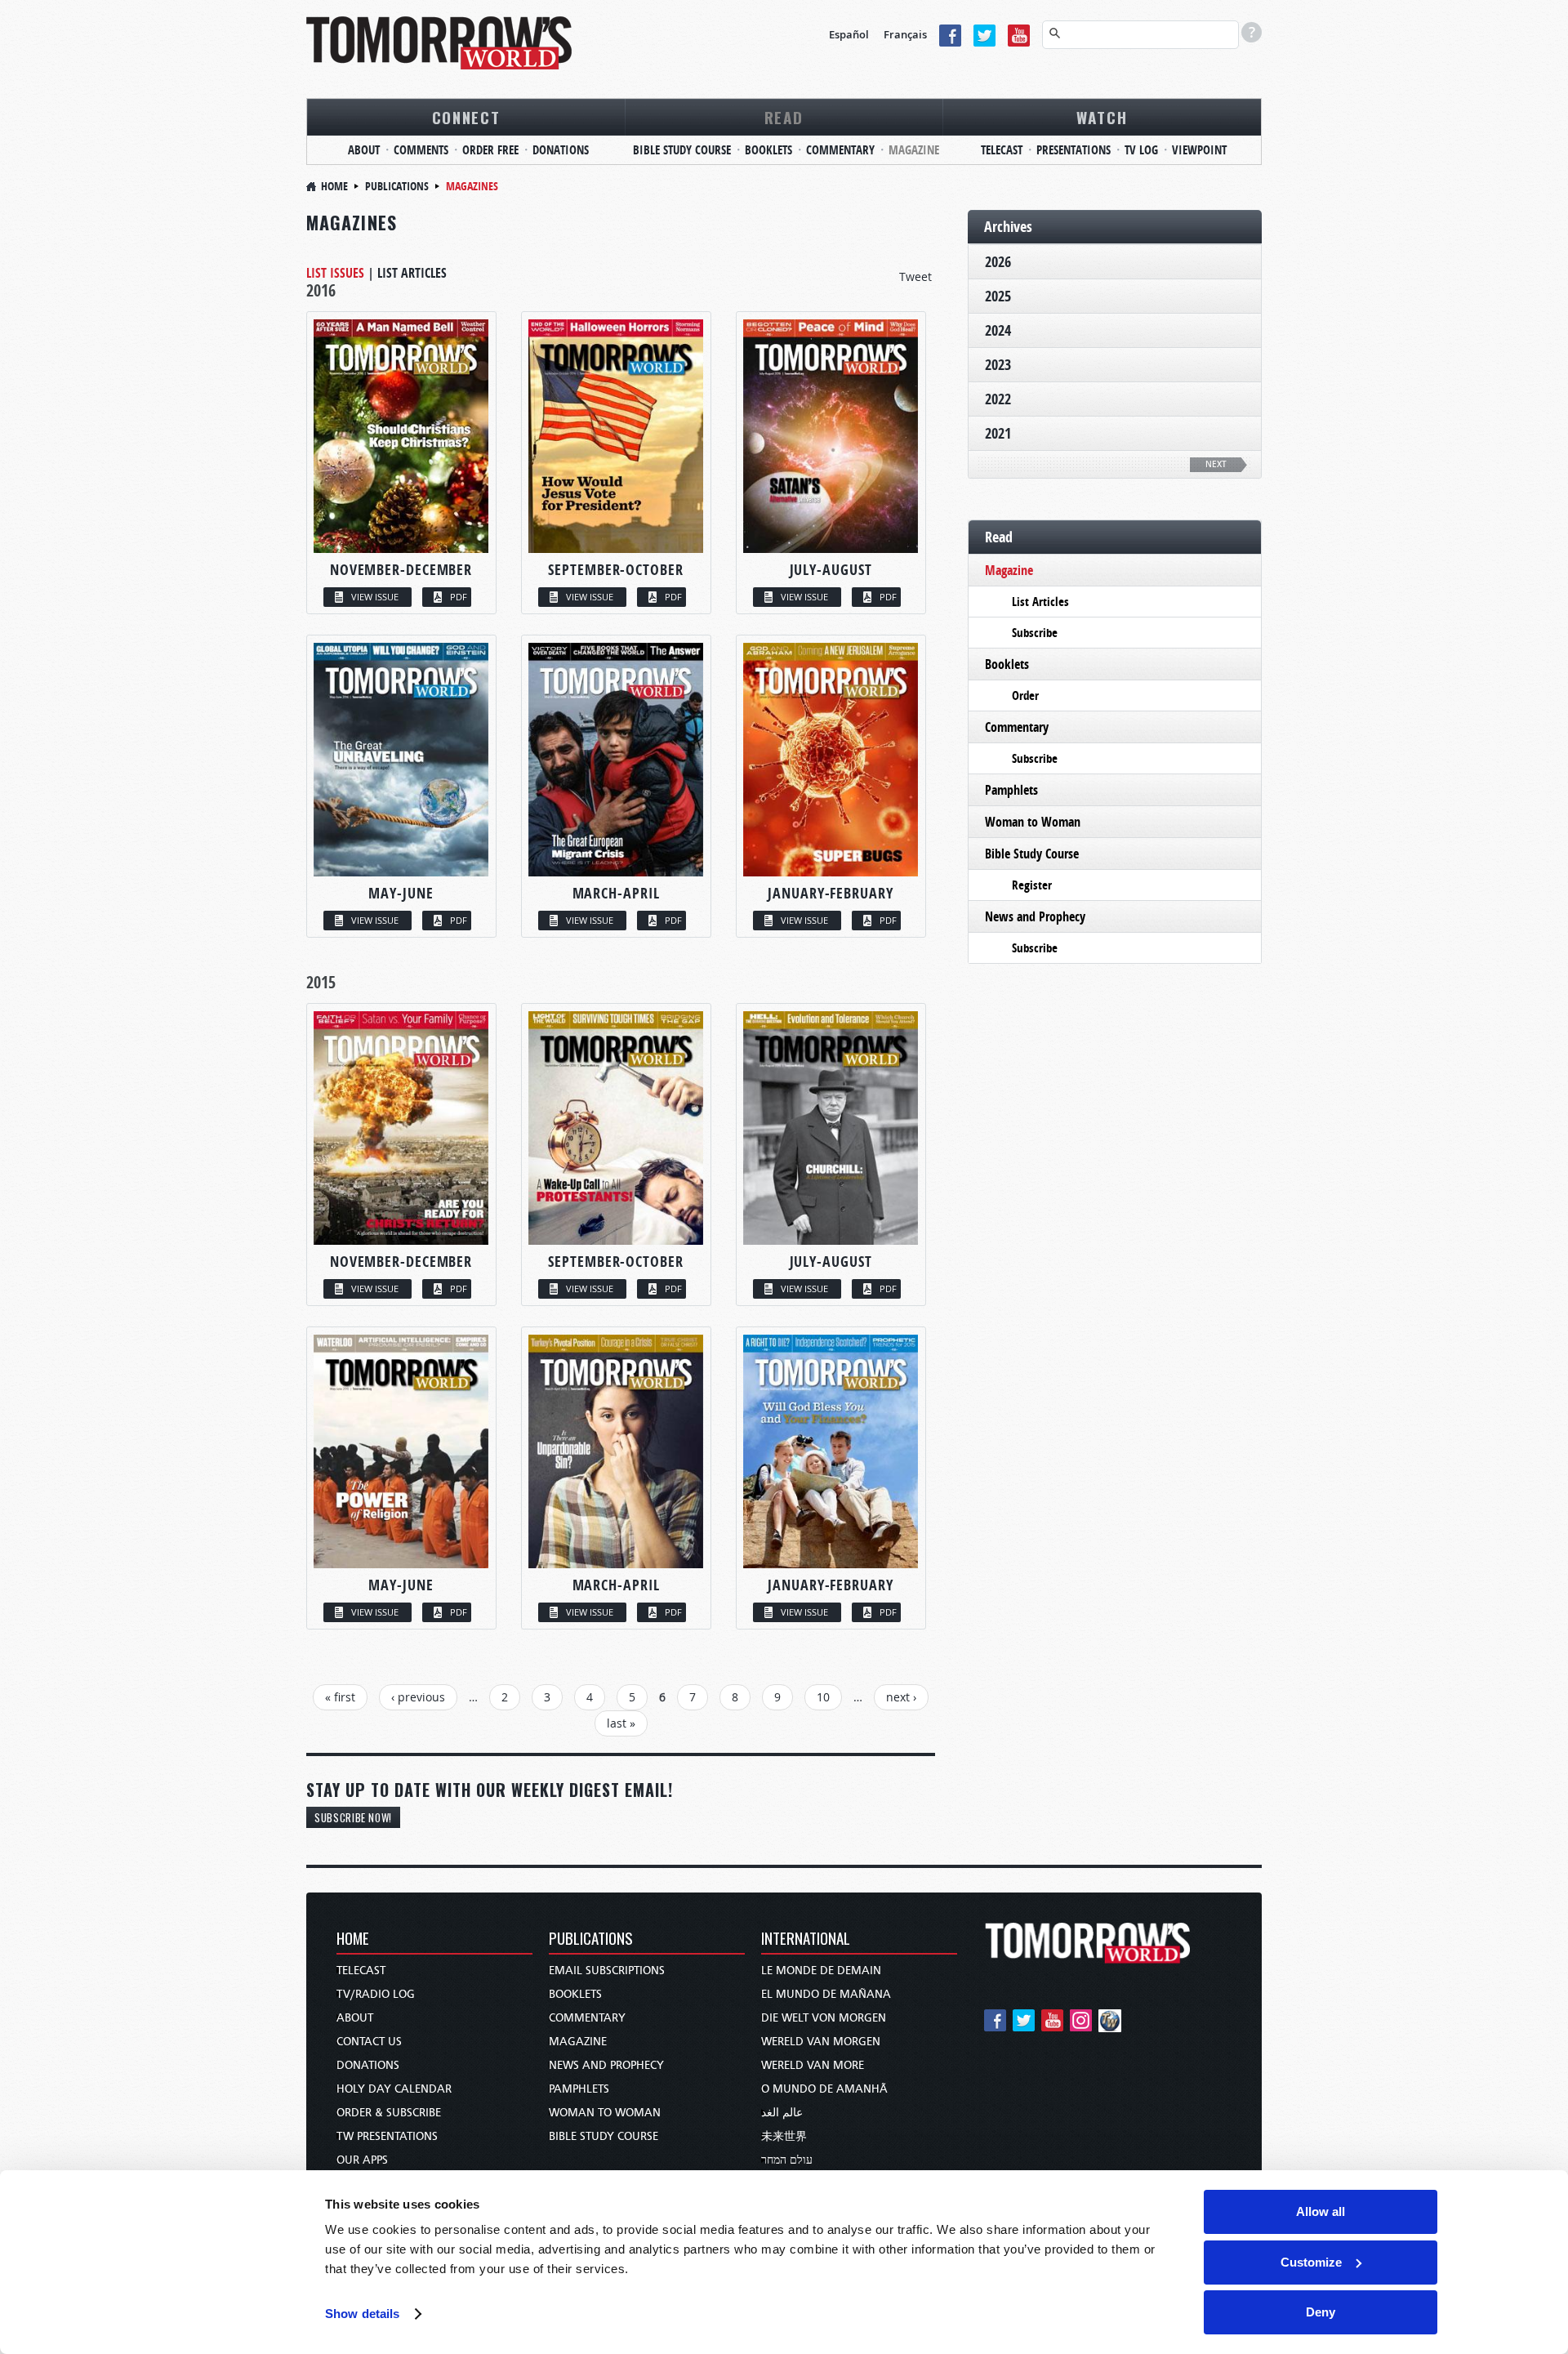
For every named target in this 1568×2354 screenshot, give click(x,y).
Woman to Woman (1033, 822)
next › (901, 1697)
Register (1032, 885)
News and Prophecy (1035, 916)
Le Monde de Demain (821, 1971)
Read (784, 117)
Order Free (490, 150)
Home (334, 186)
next (1216, 464)
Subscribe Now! (353, 1817)
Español (849, 34)
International (806, 1939)
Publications (397, 186)
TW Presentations (387, 2136)
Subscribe (1035, 633)
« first (340, 1697)
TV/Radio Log (376, 1994)
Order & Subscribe (389, 2113)
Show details (362, 2314)
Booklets (768, 150)
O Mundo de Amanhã (824, 2089)
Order (1025, 695)
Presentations (1074, 150)
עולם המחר (787, 2160)
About (364, 150)
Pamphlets (1011, 790)
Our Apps (362, 2160)
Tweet (915, 276)
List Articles (412, 273)
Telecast (1002, 150)
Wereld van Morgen (821, 2042)
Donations (561, 150)
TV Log (1141, 150)
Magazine (914, 150)
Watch (1102, 117)
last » (621, 1723)
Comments (421, 150)
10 (823, 1697)
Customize (1311, 2262)
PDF (459, 597)
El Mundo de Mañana (826, 1994)
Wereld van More (813, 2065)
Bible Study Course (682, 150)
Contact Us (369, 2042)
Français (905, 34)
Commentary (840, 150)
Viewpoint (1199, 150)
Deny (1321, 2312)
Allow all (1321, 2211)
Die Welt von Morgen (824, 2018)
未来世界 (784, 2136)
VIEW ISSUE (375, 597)
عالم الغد (782, 2113)
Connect (466, 117)
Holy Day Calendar (394, 2089)
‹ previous (418, 1697)
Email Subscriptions (607, 1971)
